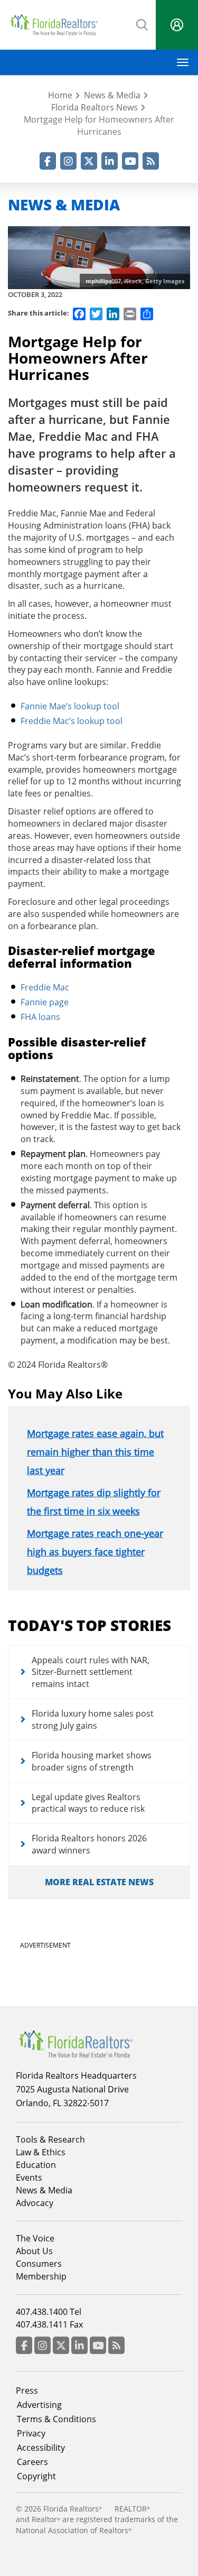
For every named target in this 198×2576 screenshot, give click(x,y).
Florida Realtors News (95, 107)
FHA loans (40, 1017)
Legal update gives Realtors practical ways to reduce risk (88, 1803)
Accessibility (41, 2448)
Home (60, 95)
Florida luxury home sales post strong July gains (93, 1720)
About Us (34, 2251)
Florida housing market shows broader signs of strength (92, 1761)
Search (143, 24)
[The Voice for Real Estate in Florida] (76, 2043)
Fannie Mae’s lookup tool (70, 706)
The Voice (35, 2238)
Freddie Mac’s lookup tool (72, 721)
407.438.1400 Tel (49, 2312)
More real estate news (99, 1882)
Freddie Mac (45, 987)
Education (36, 2165)
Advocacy (35, 2203)
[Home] (54, 25)
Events (29, 2177)
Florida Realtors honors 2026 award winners (89, 1844)
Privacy (31, 2433)
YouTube (130, 161)
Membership (41, 2276)
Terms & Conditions (56, 2419)
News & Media (112, 95)
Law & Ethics (41, 2152)
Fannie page (45, 1002)
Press (27, 2390)
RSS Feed (151, 161)
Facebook (48, 161)
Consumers (39, 2264)
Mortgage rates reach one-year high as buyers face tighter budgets (95, 1552)
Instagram (68, 161)
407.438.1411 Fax (49, 2324)
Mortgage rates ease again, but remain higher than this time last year (95, 1452)
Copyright (36, 2476)
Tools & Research (50, 2139)
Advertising (39, 2405)
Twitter (89, 161)
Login (177, 25)
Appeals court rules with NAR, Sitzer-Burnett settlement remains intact (91, 1672)
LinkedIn (110, 161)
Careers (32, 2462)
